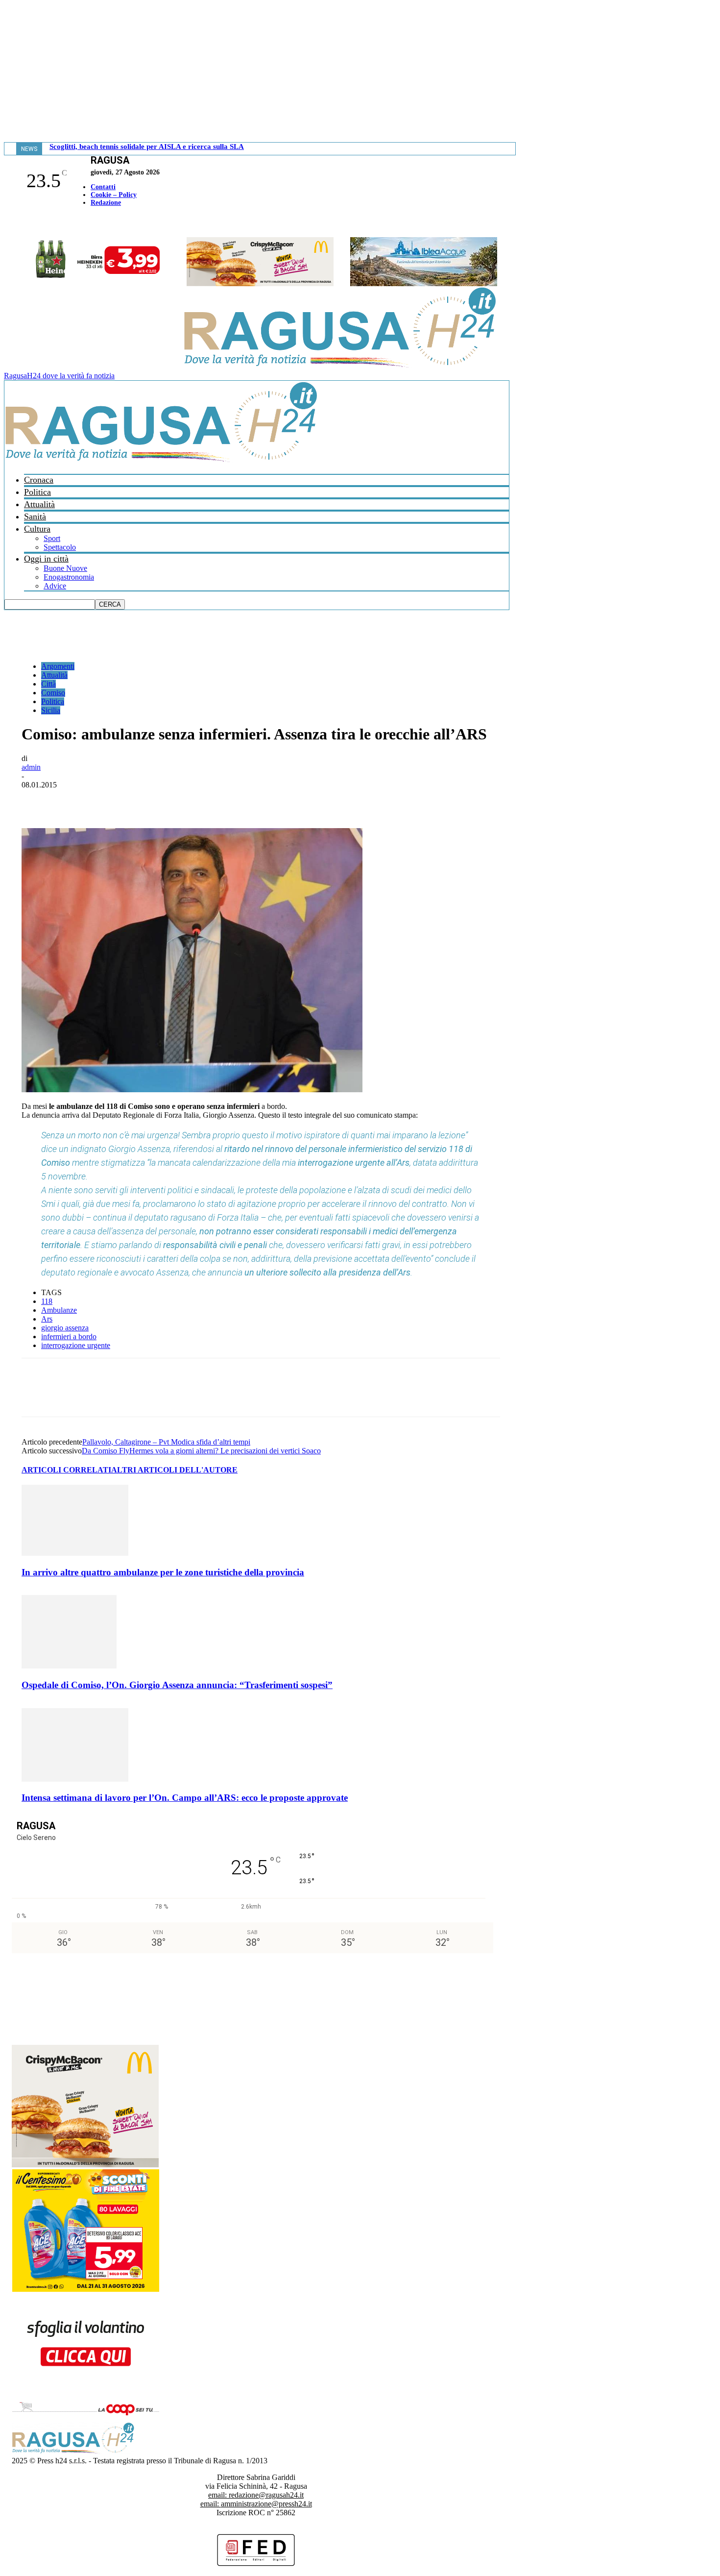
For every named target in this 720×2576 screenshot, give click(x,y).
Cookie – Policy (114, 195)
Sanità (35, 516)
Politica (37, 492)
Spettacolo (60, 547)
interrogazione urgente (76, 1345)
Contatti (103, 187)
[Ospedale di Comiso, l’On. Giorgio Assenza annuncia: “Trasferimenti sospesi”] (69, 1666)
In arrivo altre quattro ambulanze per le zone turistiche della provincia (163, 1572)
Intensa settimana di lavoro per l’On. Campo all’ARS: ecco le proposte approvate (185, 1798)
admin (31, 767)
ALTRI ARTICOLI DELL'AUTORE (174, 1470)
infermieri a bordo (69, 1337)
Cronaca (39, 480)
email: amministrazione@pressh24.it (256, 2504)
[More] (252, 800)
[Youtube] (11, 223)
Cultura (37, 529)
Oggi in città (46, 559)
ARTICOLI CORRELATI (66, 1470)
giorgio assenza (65, 1328)
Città (48, 684)
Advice (55, 586)
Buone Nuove (65, 568)
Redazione (106, 203)
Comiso (53, 693)
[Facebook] (6, 223)
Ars (47, 1319)
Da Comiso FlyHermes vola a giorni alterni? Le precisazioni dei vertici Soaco (201, 1451)
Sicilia (51, 710)
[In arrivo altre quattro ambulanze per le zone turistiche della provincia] (75, 1553)
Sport (52, 538)
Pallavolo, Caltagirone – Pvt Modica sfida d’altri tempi (166, 1442)
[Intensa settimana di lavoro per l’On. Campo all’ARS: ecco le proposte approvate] (75, 1779)
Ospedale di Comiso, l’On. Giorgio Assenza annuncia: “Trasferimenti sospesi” (177, 1685)
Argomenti (58, 666)
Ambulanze (59, 1310)
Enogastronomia (69, 577)
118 (47, 1301)
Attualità (39, 504)
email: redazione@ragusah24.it (256, 2495)
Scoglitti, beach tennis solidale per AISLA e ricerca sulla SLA (147, 147)
